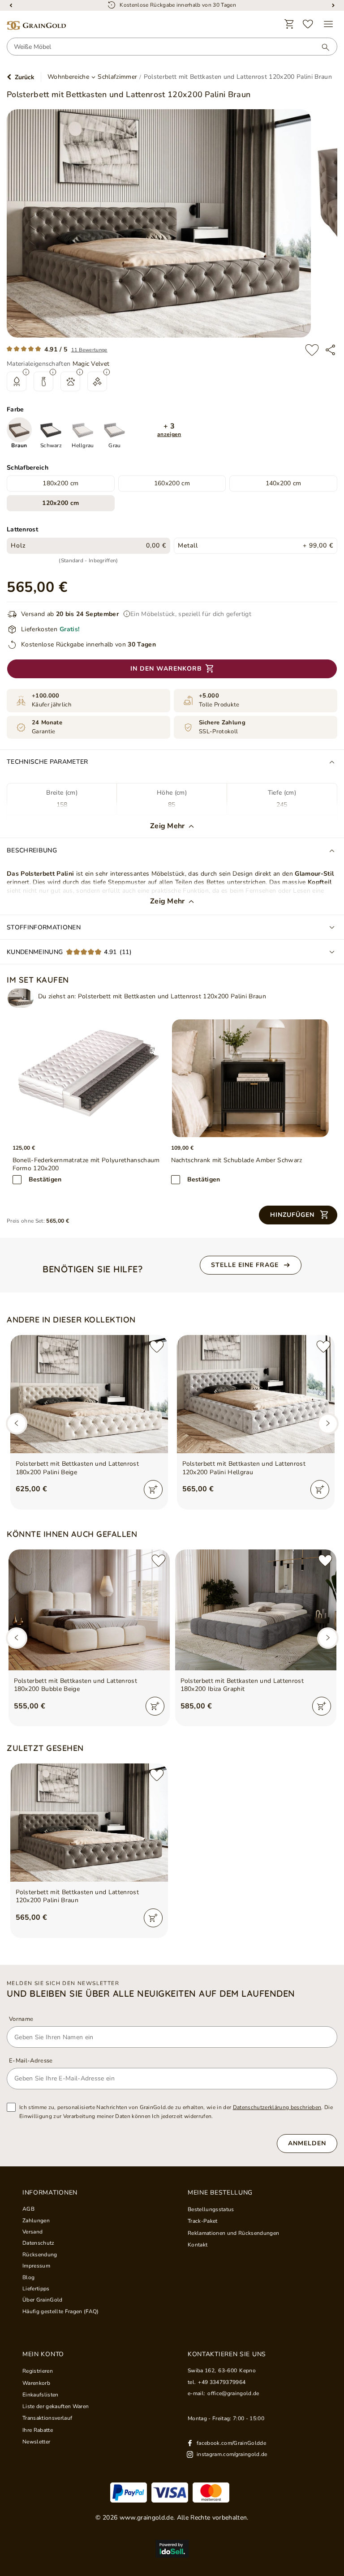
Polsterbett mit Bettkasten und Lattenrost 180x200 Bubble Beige (76, 1685)
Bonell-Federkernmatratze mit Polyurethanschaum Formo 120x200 (86, 1164)
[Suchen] (321, 47)
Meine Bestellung (220, 2193)
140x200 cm (284, 483)
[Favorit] (308, 24)
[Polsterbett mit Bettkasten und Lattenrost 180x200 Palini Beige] (89, 1394)
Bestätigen (45, 1179)
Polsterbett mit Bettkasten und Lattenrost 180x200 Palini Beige (77, 1468)
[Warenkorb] (289, 24)
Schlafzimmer (117, 77)
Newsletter (36, 2442)
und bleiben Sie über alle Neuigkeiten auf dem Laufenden (151, 1994)
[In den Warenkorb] (153, 1489)
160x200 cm (172, 483)
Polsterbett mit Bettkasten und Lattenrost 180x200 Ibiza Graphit (242, 1685)
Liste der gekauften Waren (56, 2406)
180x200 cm (60, 483)
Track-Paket (203, 2221)
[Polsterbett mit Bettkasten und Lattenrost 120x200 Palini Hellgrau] (256, 1394)
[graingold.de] (36, 26)
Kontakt (198, 2245)
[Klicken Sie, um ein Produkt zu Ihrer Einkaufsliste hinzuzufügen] (312, 350)
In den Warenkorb (166, 669)
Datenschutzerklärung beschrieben (277, 2107)
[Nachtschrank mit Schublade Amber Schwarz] (250, 1078)
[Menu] (328, 24)
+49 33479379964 (222, 2382)
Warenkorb (36, 2383)
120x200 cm (60, 503)
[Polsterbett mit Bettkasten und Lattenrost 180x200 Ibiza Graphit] (256, 1610)
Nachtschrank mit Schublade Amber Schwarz (237, 1160)
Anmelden (307, 2143)
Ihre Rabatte (38, 2430)
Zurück (25, 77)
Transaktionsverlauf (47, 2418)
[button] (169, 430)
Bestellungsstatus (211, 2209)
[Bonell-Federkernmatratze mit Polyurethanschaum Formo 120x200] (92, 1078)
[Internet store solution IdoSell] (172, 2549)
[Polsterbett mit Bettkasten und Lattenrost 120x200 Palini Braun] (21, 998)
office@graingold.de (233, 2393)
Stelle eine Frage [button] (245, 1265)
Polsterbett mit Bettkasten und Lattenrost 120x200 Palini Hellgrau (244, 1468)
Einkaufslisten (41, 2395)
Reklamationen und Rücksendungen (233, 2233)
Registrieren (38, 2371)
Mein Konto (43, 2354)
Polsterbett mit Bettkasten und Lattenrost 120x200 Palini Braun (77, 1896)
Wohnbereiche (68, 77)
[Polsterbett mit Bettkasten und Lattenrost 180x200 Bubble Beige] (89, 1610)
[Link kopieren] (330, 350)
